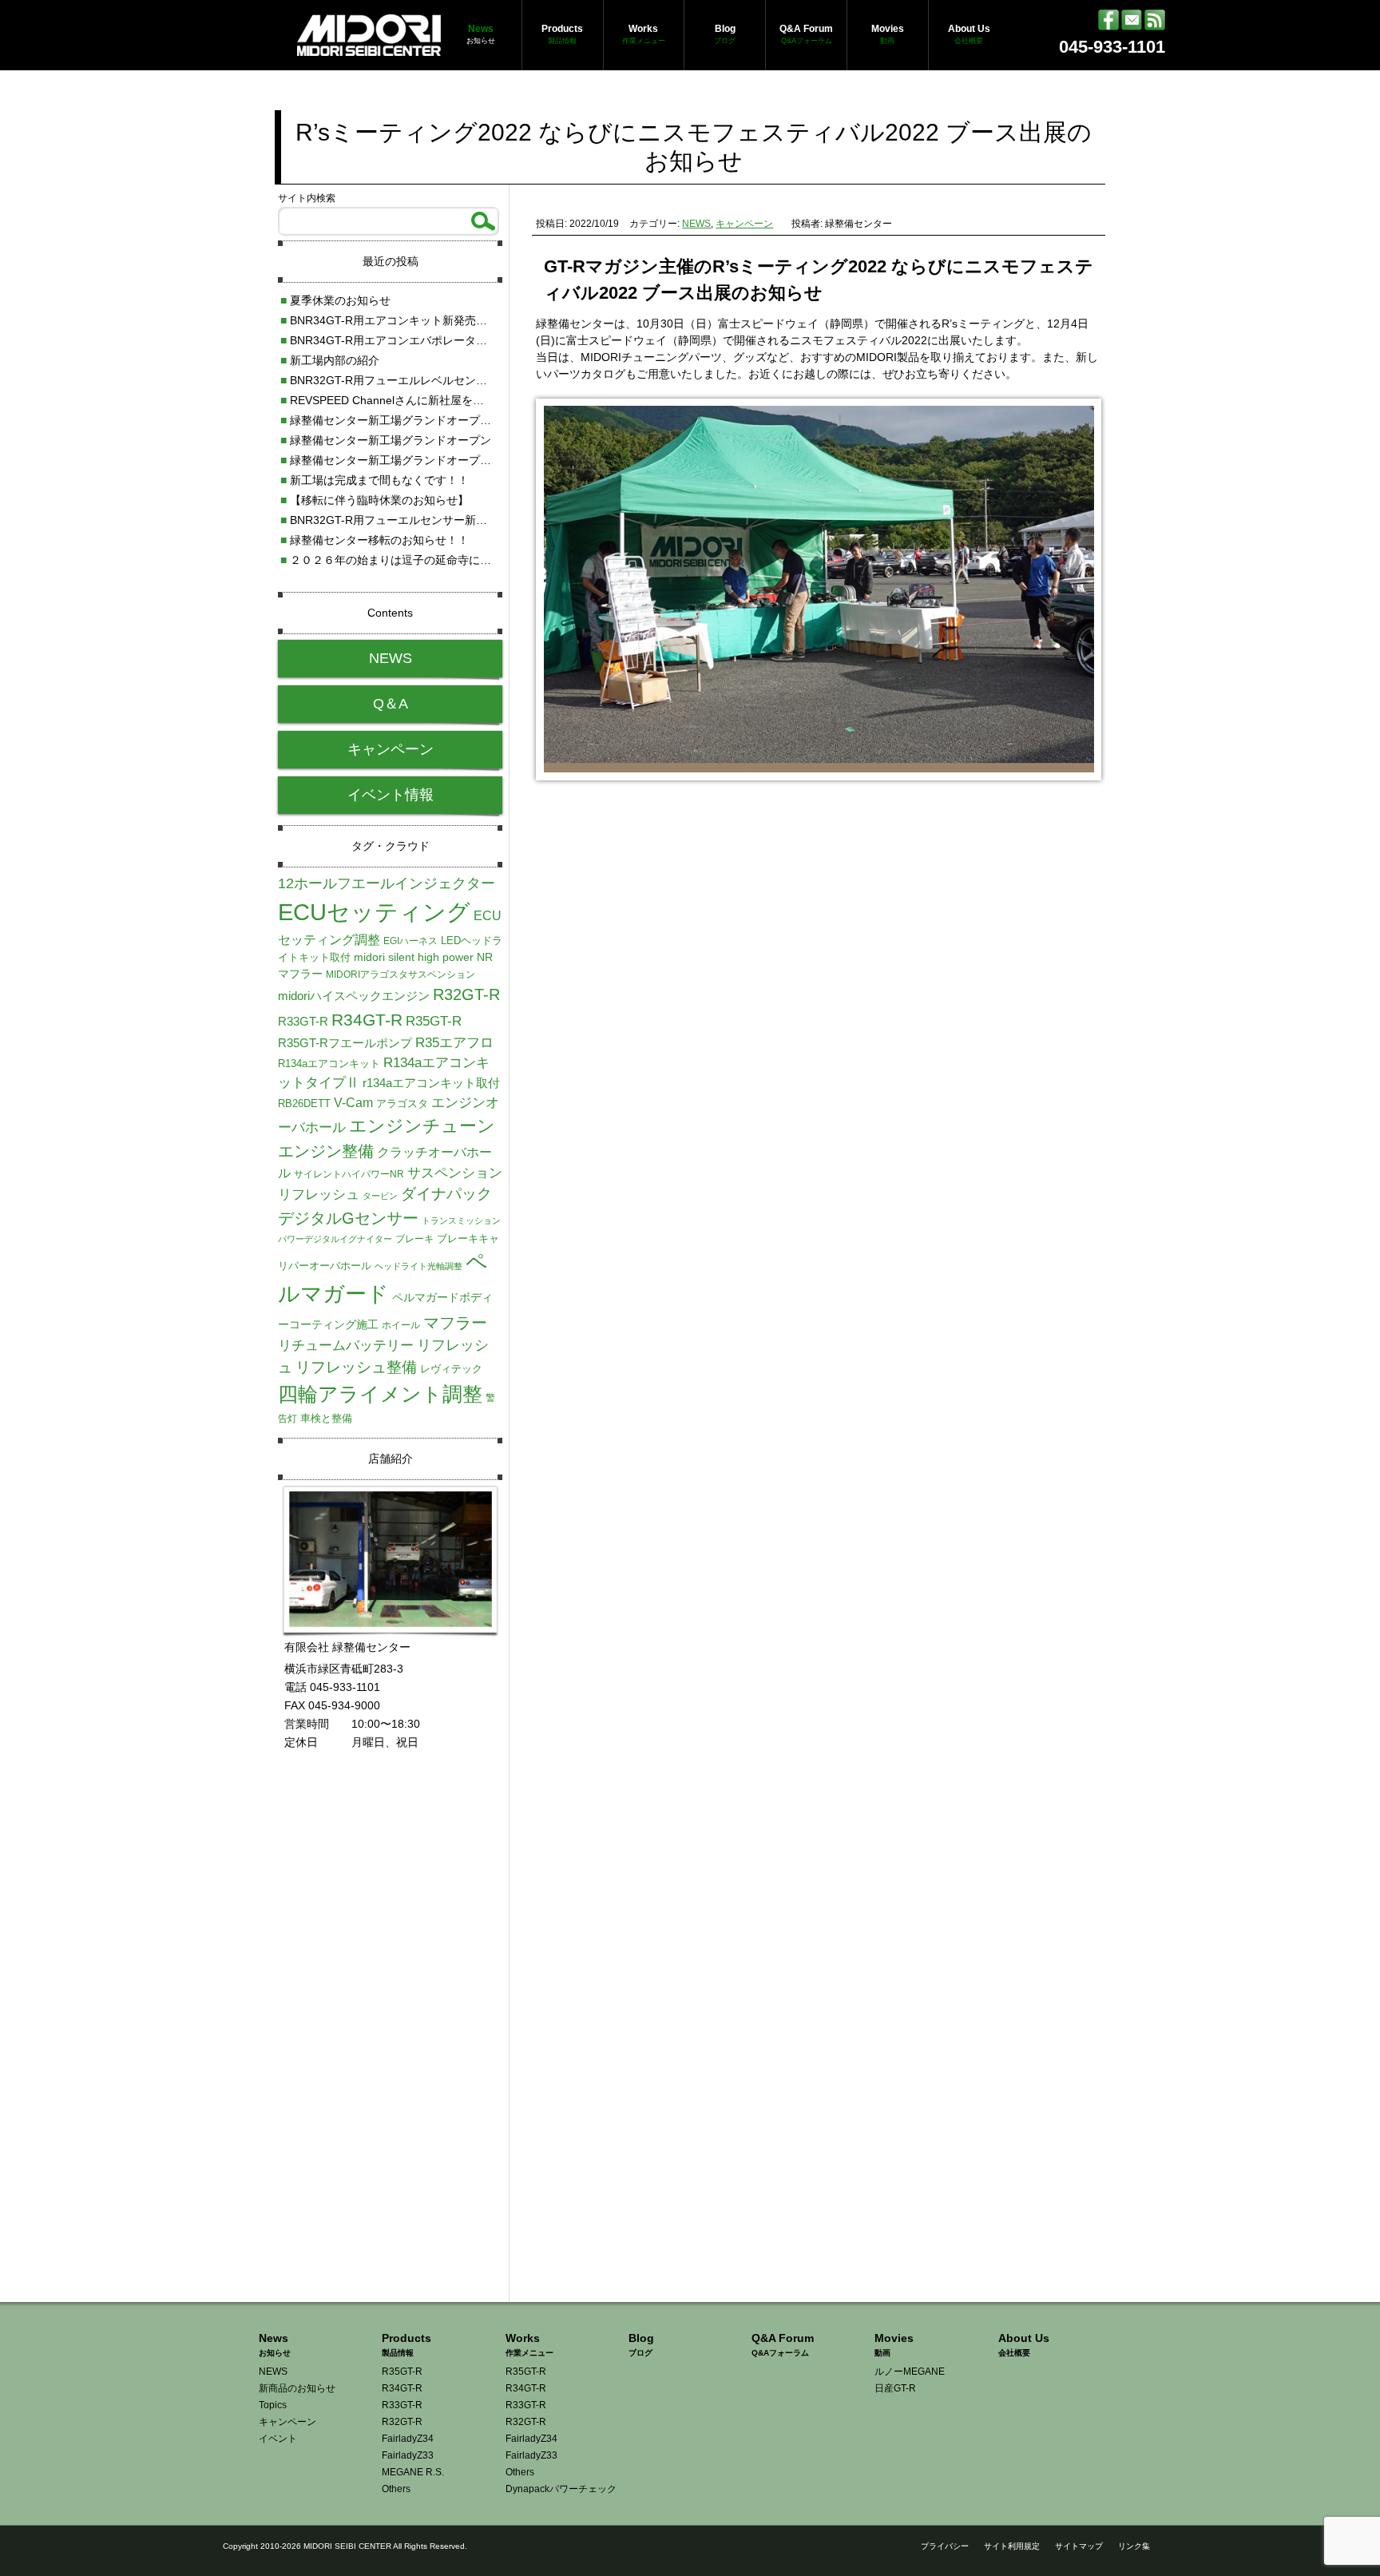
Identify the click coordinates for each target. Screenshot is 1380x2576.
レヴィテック (451, 1369)
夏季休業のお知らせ (335, 300)
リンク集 (1134, 2546)
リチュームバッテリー (346, 1345)
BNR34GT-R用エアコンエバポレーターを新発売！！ (417, 340)
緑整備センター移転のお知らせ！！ (375, 540)
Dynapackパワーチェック (561, 2489)
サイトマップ (1079, 2546)
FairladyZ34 (408, 2439)
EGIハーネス (410, 941)
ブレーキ (414, 1239)
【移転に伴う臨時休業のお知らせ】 (375, 500)
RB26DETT (304, 1103)
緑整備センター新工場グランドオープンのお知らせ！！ (425, 460)
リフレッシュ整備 (356, 1367)
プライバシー (945, 2546)
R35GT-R (434, 1021)
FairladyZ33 (408, 2455)
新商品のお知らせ (297, 2388)
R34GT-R (367, 1020)
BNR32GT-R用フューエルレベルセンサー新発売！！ (417, 380)
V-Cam (353, 1102)
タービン (380, 1196)
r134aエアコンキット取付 (431, 1083)
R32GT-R (466, 994)
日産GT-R (895, 2388)
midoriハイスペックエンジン (354, 996)
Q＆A (391, 704)
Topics (273, 2405)
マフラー (455, 1323)
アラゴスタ (402, 1103)
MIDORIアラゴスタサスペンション (401, 974)
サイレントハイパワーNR (349, 1174)
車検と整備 (326, 1418)
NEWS (696, 224)
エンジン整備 (326, 1151)
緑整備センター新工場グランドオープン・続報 (402, 420)
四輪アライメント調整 (380, 1394)
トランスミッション (461, 1221)
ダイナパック (446, 1194)
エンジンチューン (422, 1126)
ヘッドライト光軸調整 (418, 1266)
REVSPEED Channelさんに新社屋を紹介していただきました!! (441, 400)
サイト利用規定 (1012, 2546)
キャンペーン (744, 224)
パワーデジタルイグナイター (335, 1239)
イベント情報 (391, 795)
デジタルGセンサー (348, 1218)
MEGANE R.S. (413, 2472)
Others (396, 2489)
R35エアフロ (454, 1042)
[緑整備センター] (369, 47)
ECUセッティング (374, 912)
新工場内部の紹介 (330, 360)
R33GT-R (303, 1022)
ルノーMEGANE (910, 2372)
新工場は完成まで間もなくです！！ (375, 480)
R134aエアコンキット (329, 1064)
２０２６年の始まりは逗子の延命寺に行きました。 (414, 560)
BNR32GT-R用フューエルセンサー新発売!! (393, 520)
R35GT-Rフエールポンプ (345, 1043)
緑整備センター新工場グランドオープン (386, 440)
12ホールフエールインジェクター (387, 883)
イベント (278, 2439)
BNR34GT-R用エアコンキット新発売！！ (389, 320)
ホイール (401, 1325)
